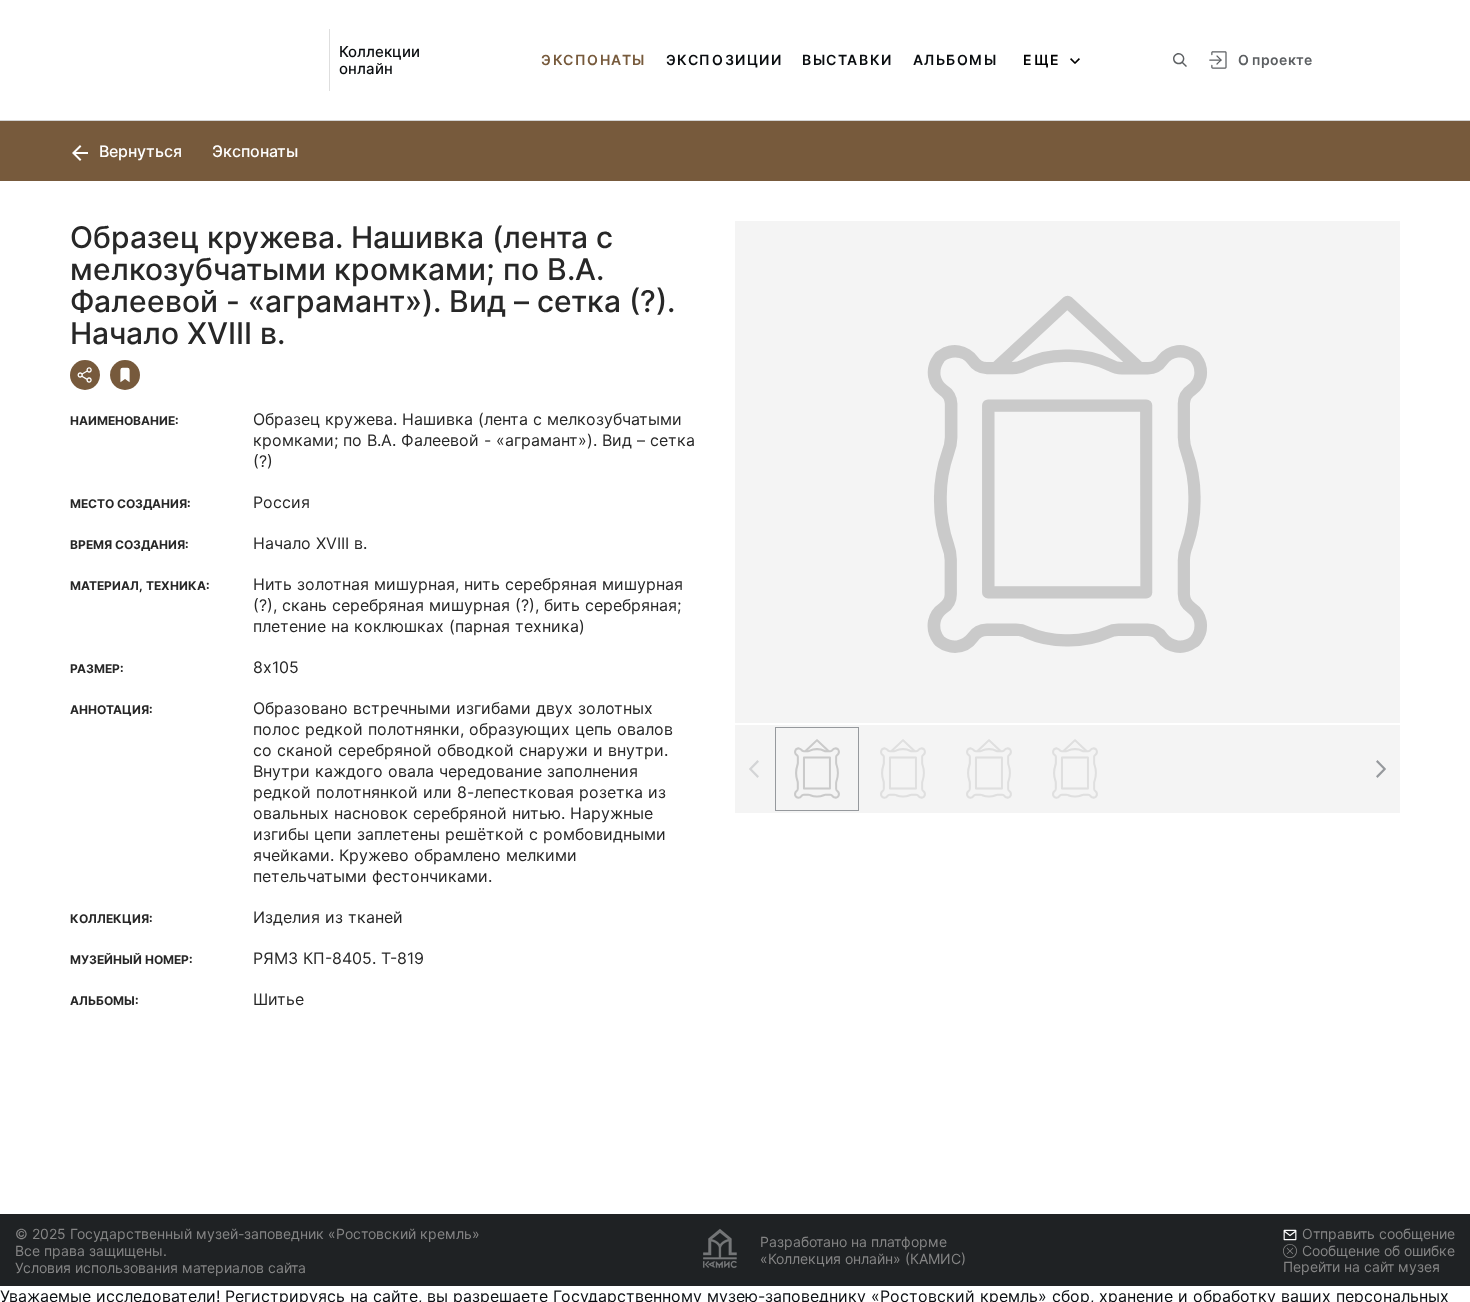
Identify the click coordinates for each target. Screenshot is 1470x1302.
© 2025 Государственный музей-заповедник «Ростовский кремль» (247, 1233)
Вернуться (138, 151)
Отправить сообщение (1378, 1233)
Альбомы (955, 59)
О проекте (1275, 59)
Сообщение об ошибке (1378, 1250)
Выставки (847, 59)
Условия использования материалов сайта (160, 1267)
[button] (1380, 769)
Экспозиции (724, 59)
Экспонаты (593, 59)
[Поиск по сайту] (1180, 60)
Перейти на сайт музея (1361, 1266)
